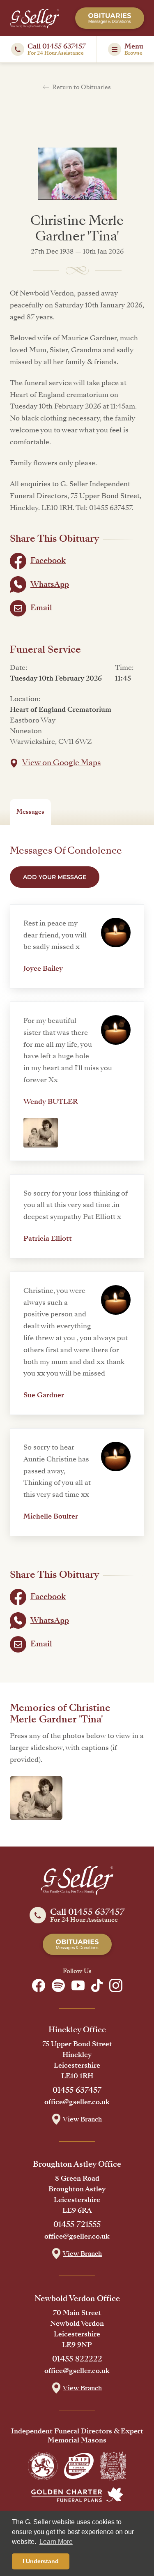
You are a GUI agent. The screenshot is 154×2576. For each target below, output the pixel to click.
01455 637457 (77, 2090)
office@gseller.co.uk (77, 2102)
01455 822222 (77, 2359)
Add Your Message (55, 877)
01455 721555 (77, 2225)
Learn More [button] (56, 2542)
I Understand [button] (41, 2561)
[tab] (30, 812)
